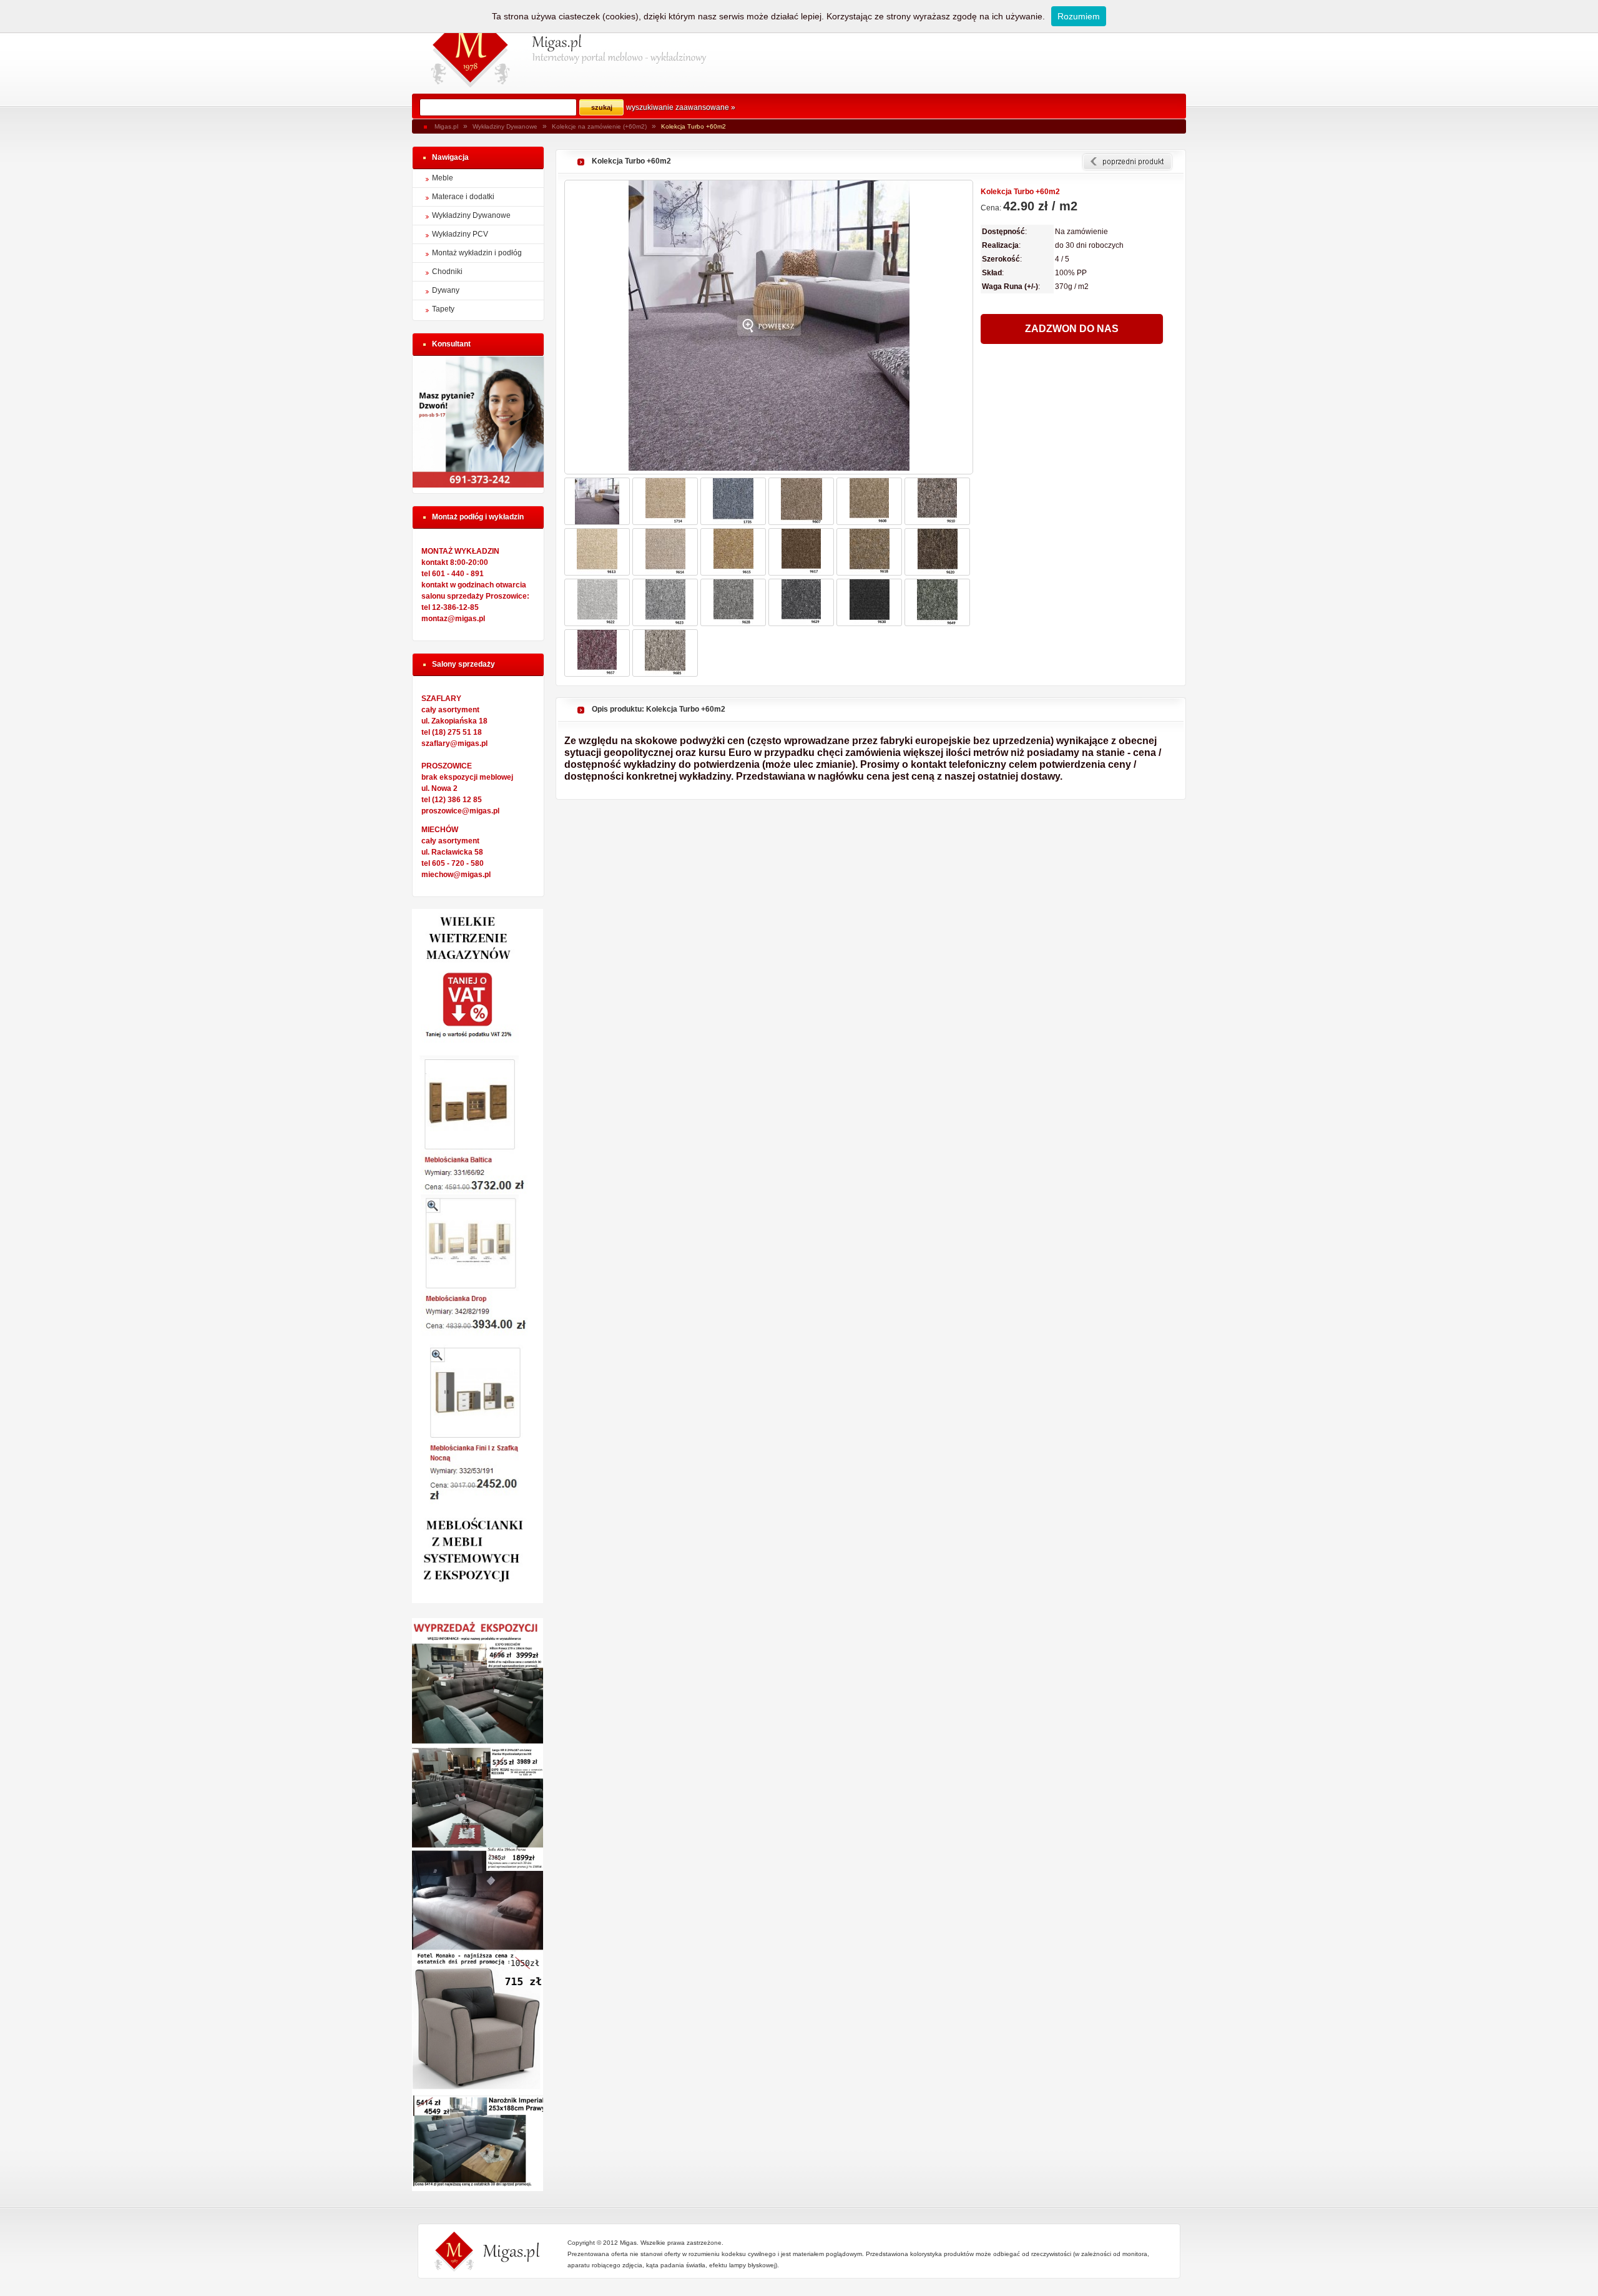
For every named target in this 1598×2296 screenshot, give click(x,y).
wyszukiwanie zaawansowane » (681, 107)
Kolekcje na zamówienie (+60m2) (599, 126)
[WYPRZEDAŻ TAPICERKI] (478, 2189)
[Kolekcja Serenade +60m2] (1127, 162)
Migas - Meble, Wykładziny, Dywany (471, 47)
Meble (443, 178)
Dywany (446, 290)
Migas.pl (446, 126)
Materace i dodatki (463, 197)
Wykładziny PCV (460, 234)
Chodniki (447, 272)
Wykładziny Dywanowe (505, 126)
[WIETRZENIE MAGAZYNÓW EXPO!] (478, 1601)
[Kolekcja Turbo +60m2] (769, 327)
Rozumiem (1079, 16)
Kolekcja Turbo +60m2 (694, 126)
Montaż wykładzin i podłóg (477, 253)
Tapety (443, 309)
